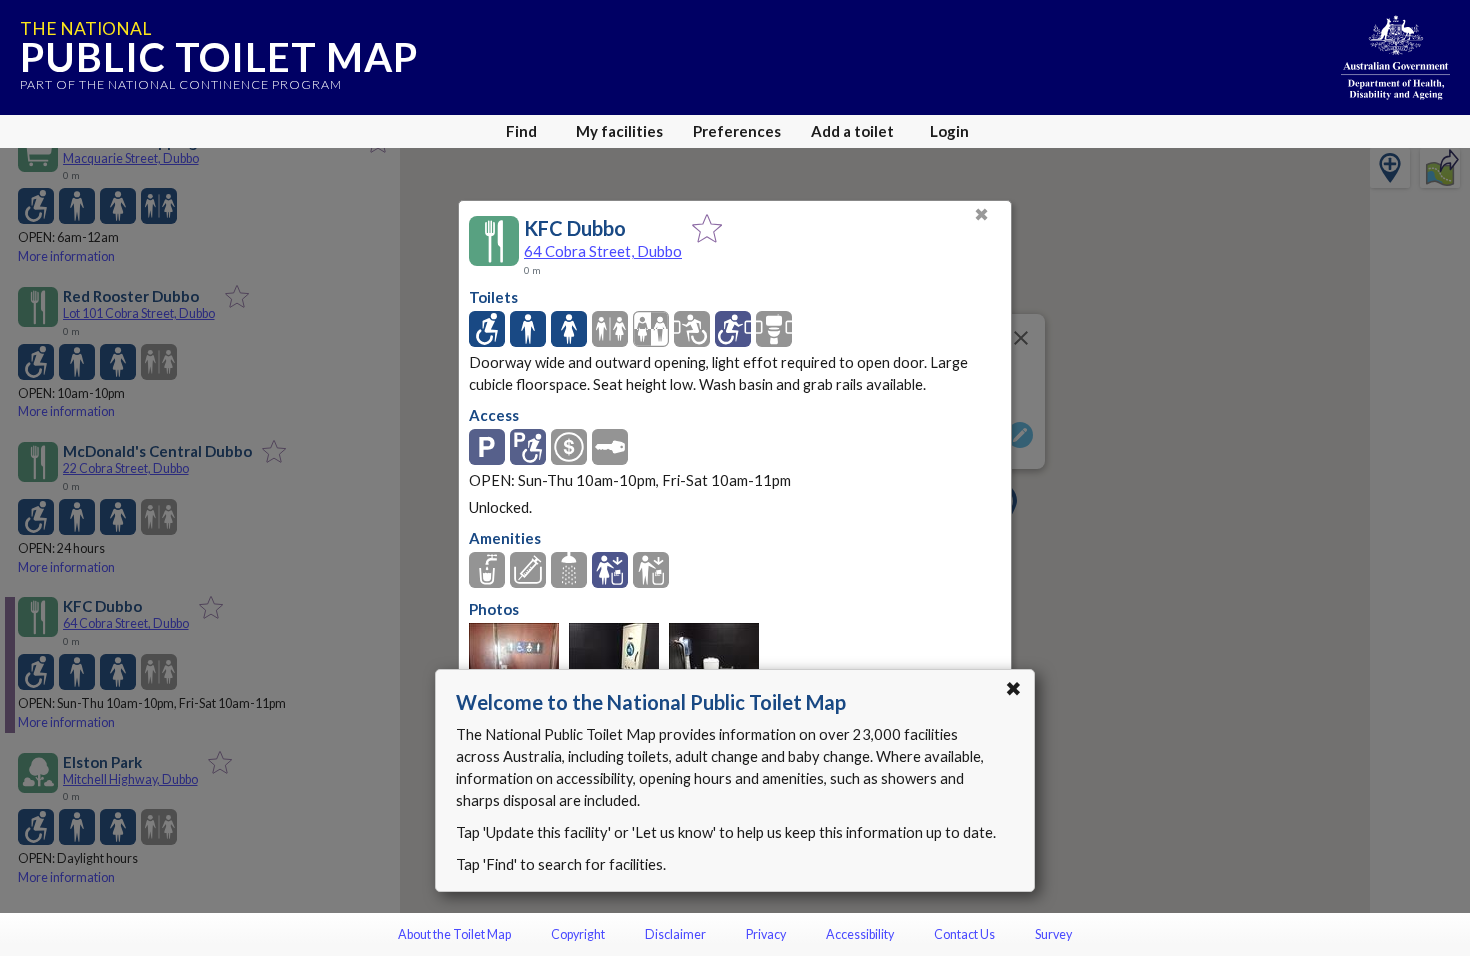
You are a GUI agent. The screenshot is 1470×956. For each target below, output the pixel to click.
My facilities (619, 131)
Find (521, 131)
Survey (1053, 934)
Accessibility (860, 934)
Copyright (578, 934)
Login (949, 131)
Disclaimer (675, 934)
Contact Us (964, 934)
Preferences (737, 131)
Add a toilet (852, 131)
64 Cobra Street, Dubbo (603, 251)
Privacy (766, 934)
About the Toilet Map (454, 934)
